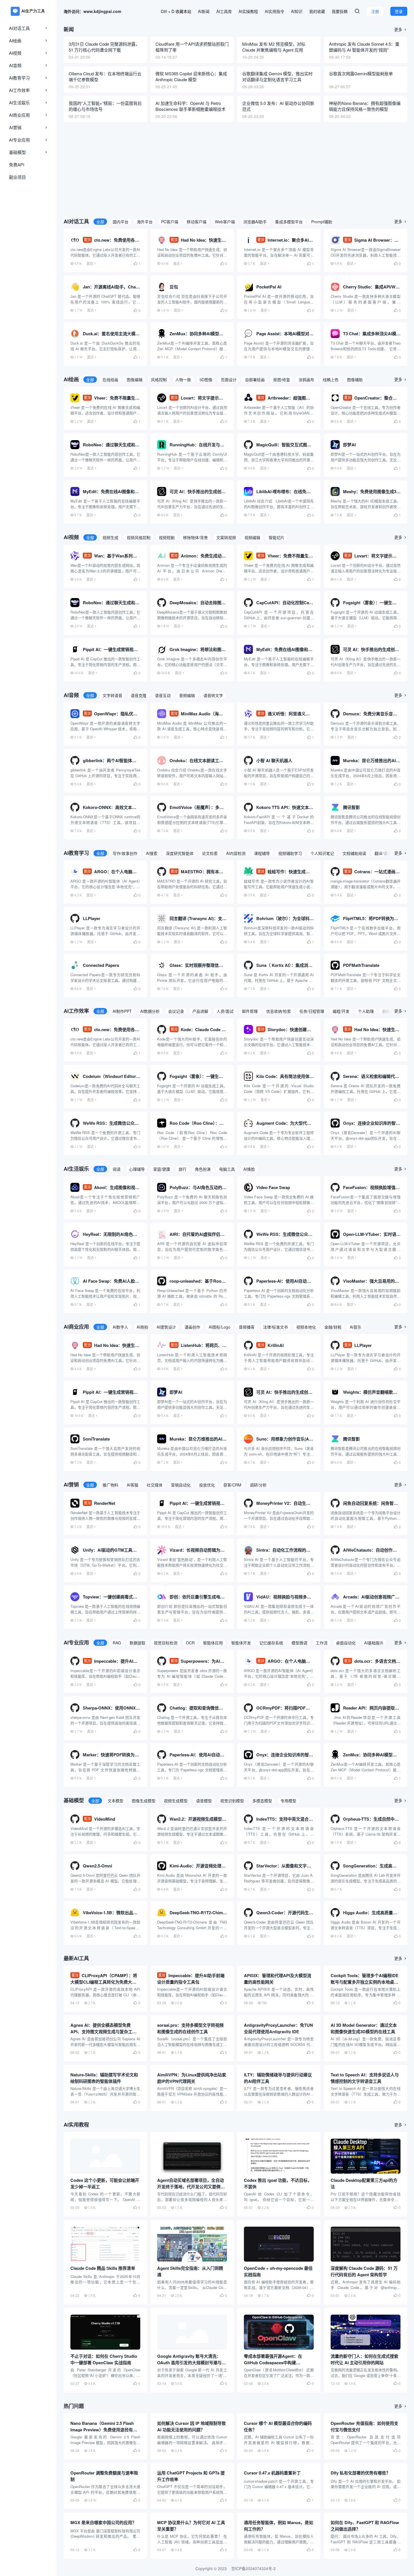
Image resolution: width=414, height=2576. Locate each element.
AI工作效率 (19, 90)
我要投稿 (340, 11)
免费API (17, 165)
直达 (90, 263)
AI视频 (15, 53)
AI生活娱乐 (19, 102)
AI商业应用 (19, 115)
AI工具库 (224, 11)
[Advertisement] (235, 168)
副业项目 (17, 177)
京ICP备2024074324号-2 (253, 2568)
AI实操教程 (248, 11)
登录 (399, 11)
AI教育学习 (19, 78)
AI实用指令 (274, 11)
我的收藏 (317, 11)
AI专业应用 (19, 140)
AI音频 (15, 65)
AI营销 (15, 127)
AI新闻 (204, 11)
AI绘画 (15, 40)
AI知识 (297, 11)
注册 (375, 11)
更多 (401, 29)
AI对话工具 (19, 28)
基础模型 (17, 152)
